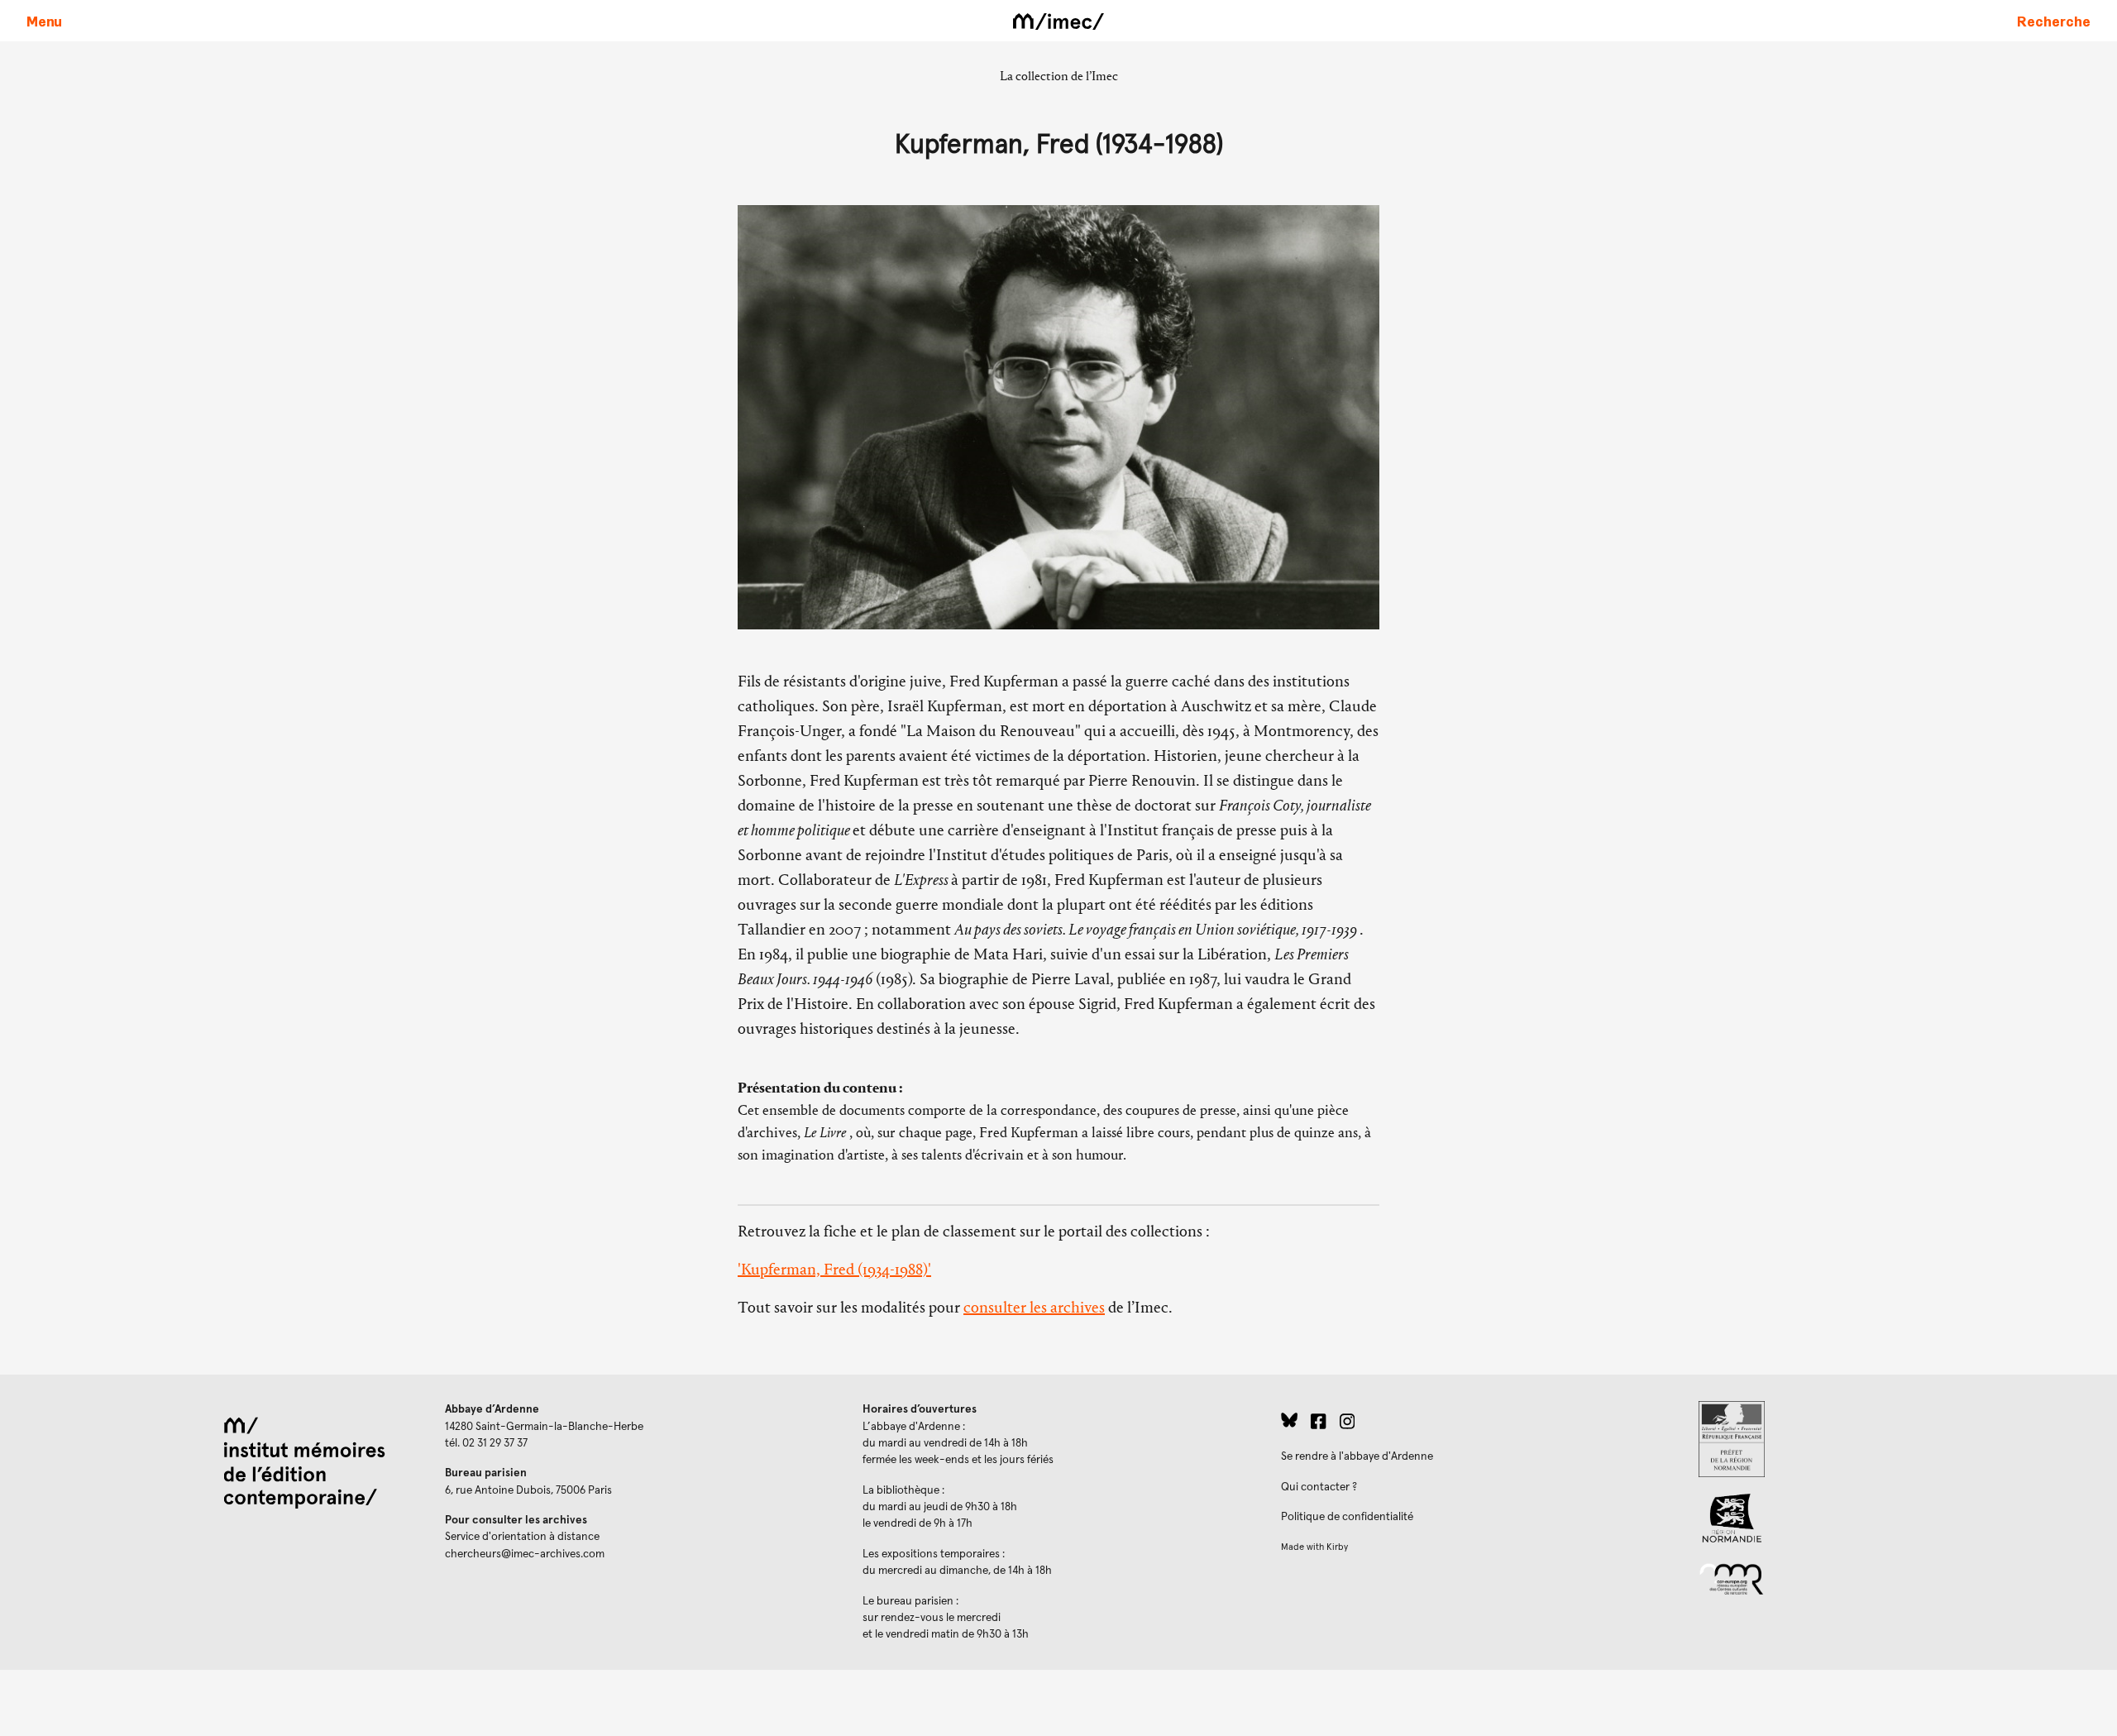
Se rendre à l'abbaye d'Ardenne (1357, 1456)
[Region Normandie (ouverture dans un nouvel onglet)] (1895, 1518)
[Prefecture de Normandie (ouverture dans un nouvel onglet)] (1895, 1439)
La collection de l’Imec (1059, 76)
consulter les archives (1034, 1307)
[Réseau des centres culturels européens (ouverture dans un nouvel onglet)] (1895, 1578)
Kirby (1337, 1547)
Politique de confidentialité (1347, 1517)
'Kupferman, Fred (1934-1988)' (834, 1269)
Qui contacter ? (1319, 1487)
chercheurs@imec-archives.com (525, 1554)
